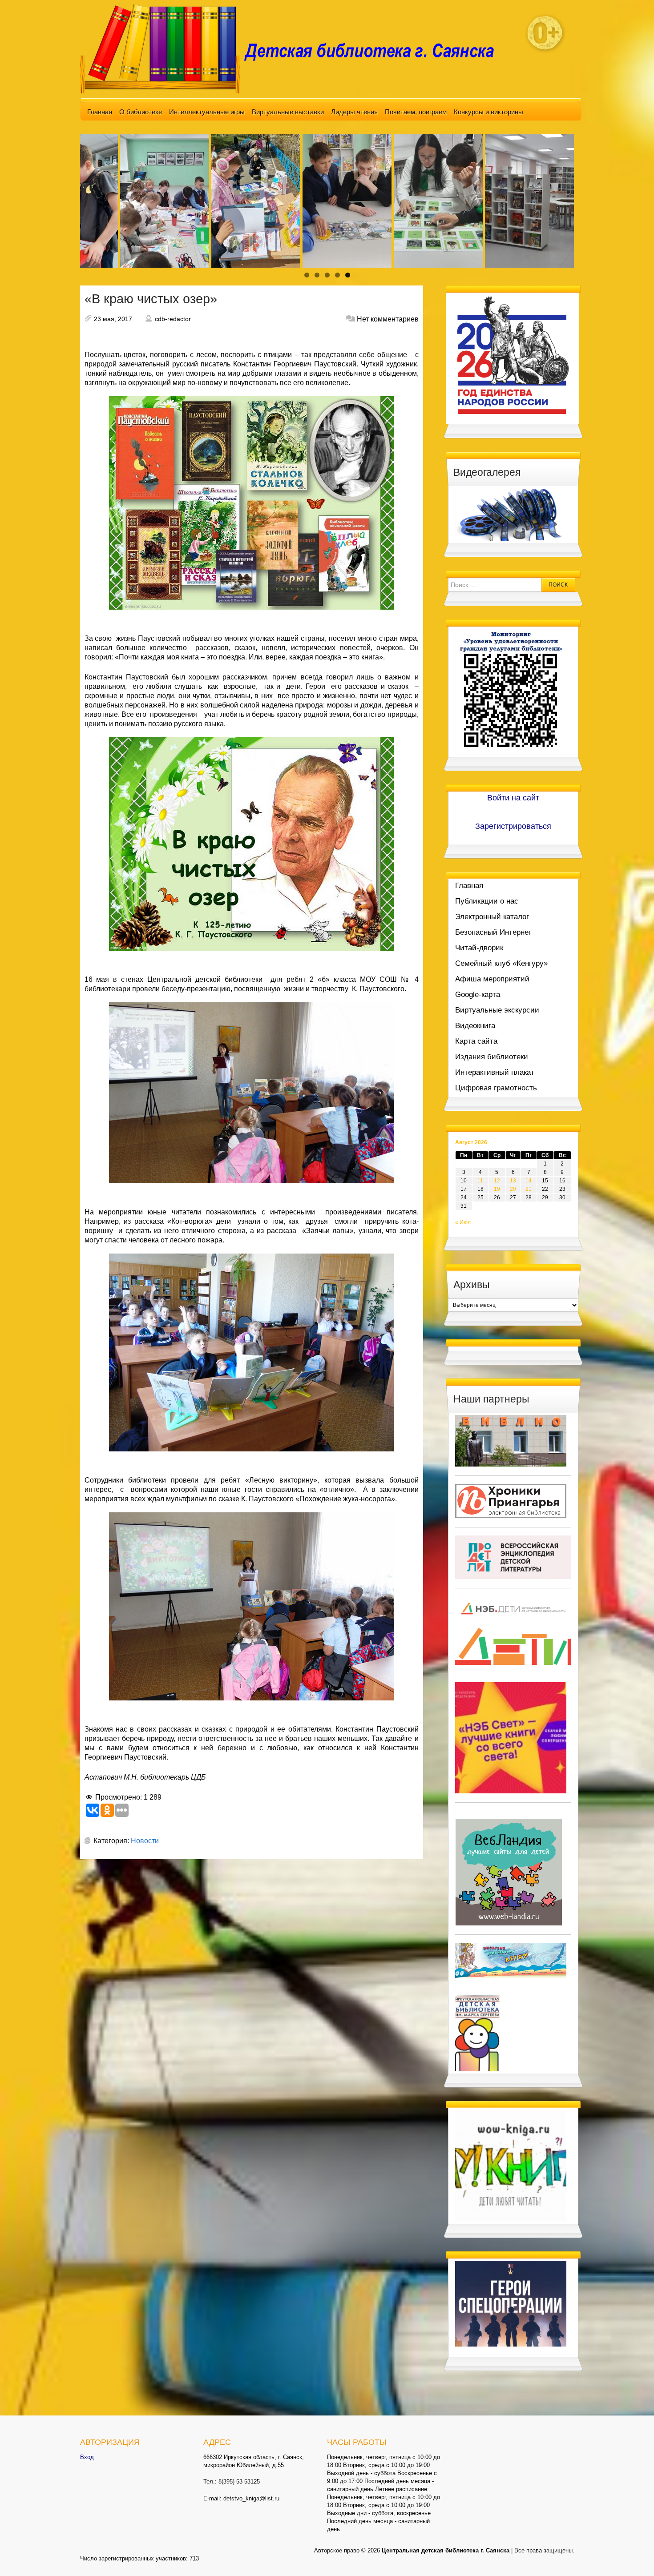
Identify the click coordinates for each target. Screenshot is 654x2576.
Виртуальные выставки (288, 112)
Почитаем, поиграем (416, 112)
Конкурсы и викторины (488, 112)
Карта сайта (476, 1041)
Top (633, 2555)
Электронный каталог (492, 917)
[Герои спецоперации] (511, 2303)
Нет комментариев (388, 319)
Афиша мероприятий (492, 979)
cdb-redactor (173, 319)
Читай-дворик (479, 948)
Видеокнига (475, 1026)
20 (513, 1189)
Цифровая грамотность (496, 1088)
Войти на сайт (513, 798)
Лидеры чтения (354, 112)
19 (497, 1189)
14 (529, 1181)
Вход (87, 2457)
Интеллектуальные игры (207, 112)
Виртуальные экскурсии (497, 1010)
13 (513, 1181)
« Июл (463, 1222)
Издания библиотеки (492, 1057)
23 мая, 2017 (113, 319)
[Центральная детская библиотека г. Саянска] (294, 48)
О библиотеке (141, 112)
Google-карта (478, 995)
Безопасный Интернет (493, 932)
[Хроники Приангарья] (511, 1500)
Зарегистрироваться (513, 826)
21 (529, 1189)
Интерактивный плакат (495, 1072)
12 (497, 1181)
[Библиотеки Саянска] (511, 1440)
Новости (145, 1841)
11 (480, 1181)
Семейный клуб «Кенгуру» (501, 963)
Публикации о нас (487, 901)
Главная (100, 112)
